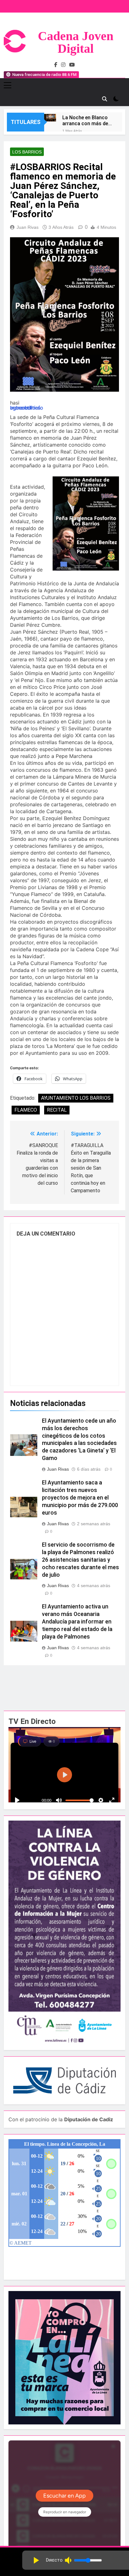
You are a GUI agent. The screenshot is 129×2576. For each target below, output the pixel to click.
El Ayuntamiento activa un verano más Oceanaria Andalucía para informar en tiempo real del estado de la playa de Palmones (77, 1622)
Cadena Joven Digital (76, 42)
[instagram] (63, 65)
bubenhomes (25, 408)
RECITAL (57, 1110)
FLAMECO (26, 1110)
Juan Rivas (28, 227)
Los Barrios (27, 152)
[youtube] (72, 65)
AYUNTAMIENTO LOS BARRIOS (76, 1098)
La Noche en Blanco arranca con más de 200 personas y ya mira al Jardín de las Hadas (85, 121)
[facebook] (56, 65)
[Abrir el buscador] (105, 99)
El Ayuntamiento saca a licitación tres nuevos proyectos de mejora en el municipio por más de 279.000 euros (80, 1498)
